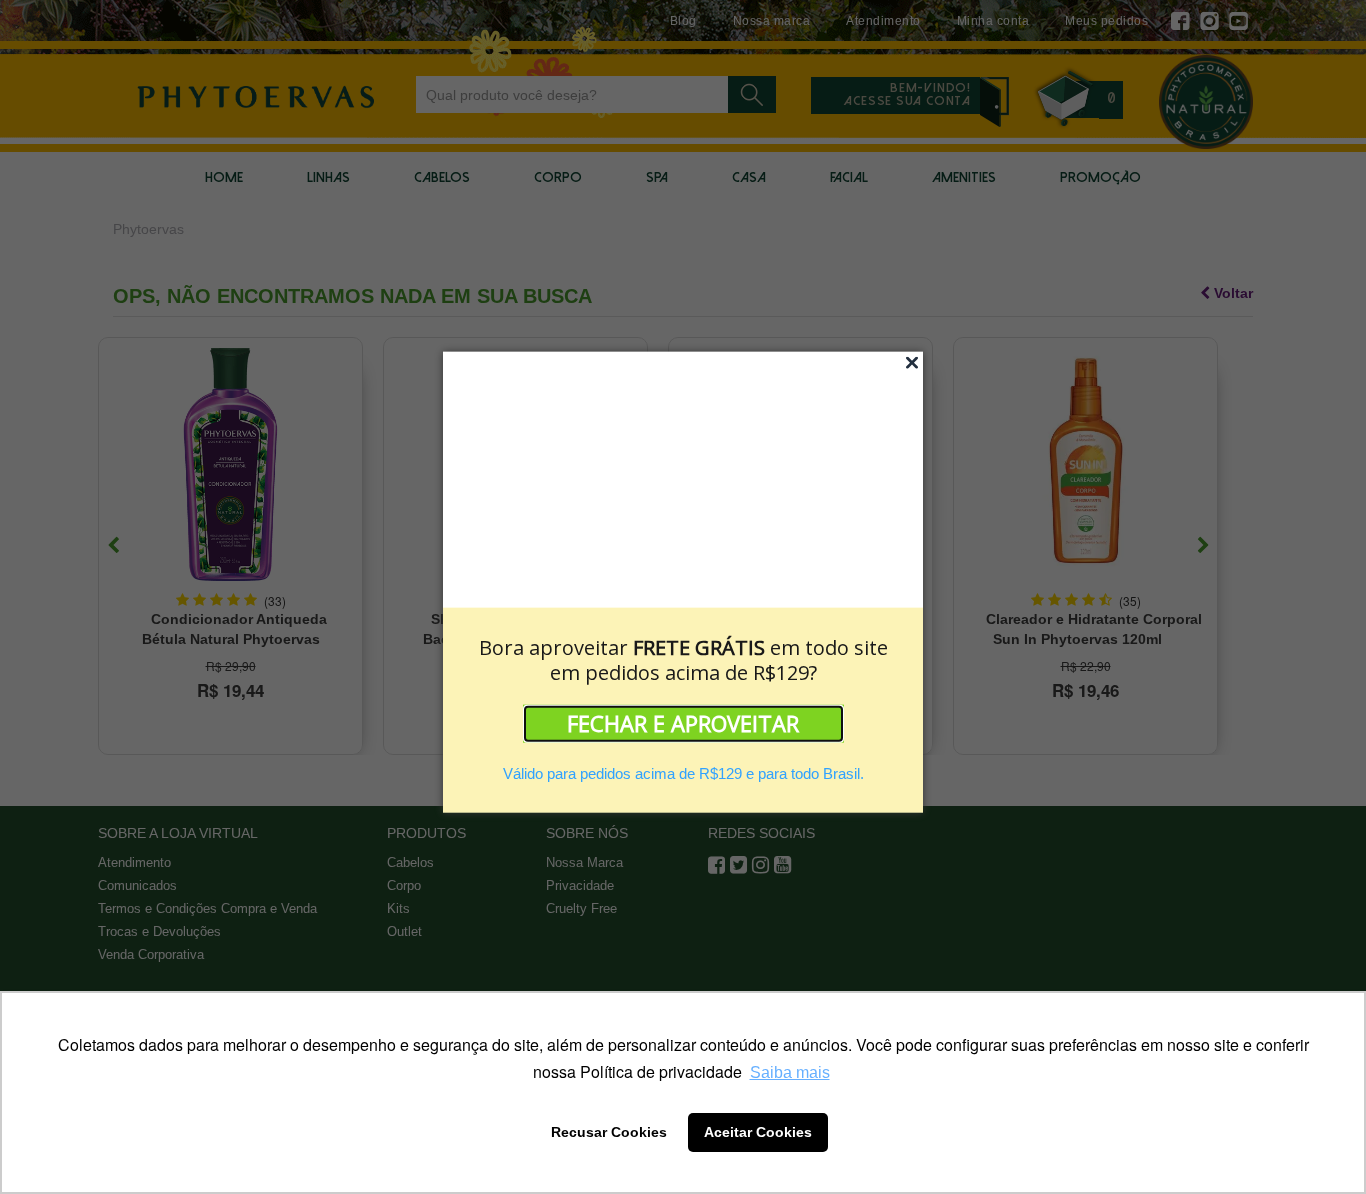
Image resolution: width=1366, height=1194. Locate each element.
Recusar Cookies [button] (609, 1132)
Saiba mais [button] (790, 1072)
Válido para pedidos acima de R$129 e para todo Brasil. (683, 773)
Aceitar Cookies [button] (758, 1132)
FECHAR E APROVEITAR (683, 723)
